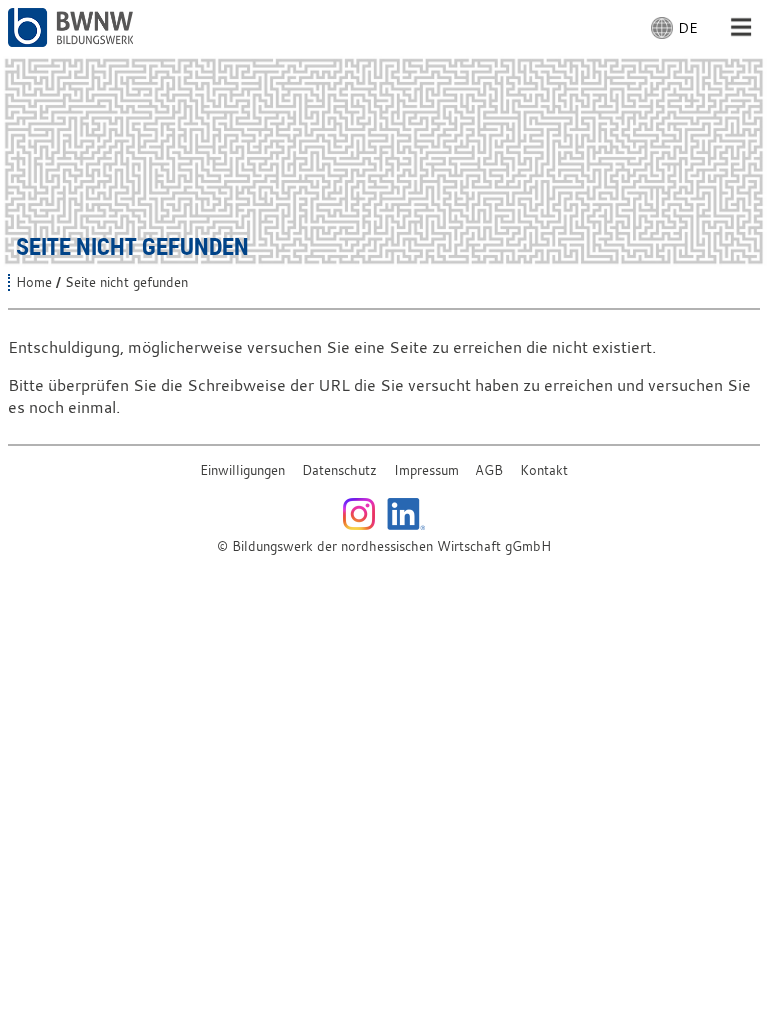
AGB (489, 470)
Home (34, 282)
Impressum (426, 470)
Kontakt (544, 470)
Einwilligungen (242, 470)
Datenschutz (339, 470)
